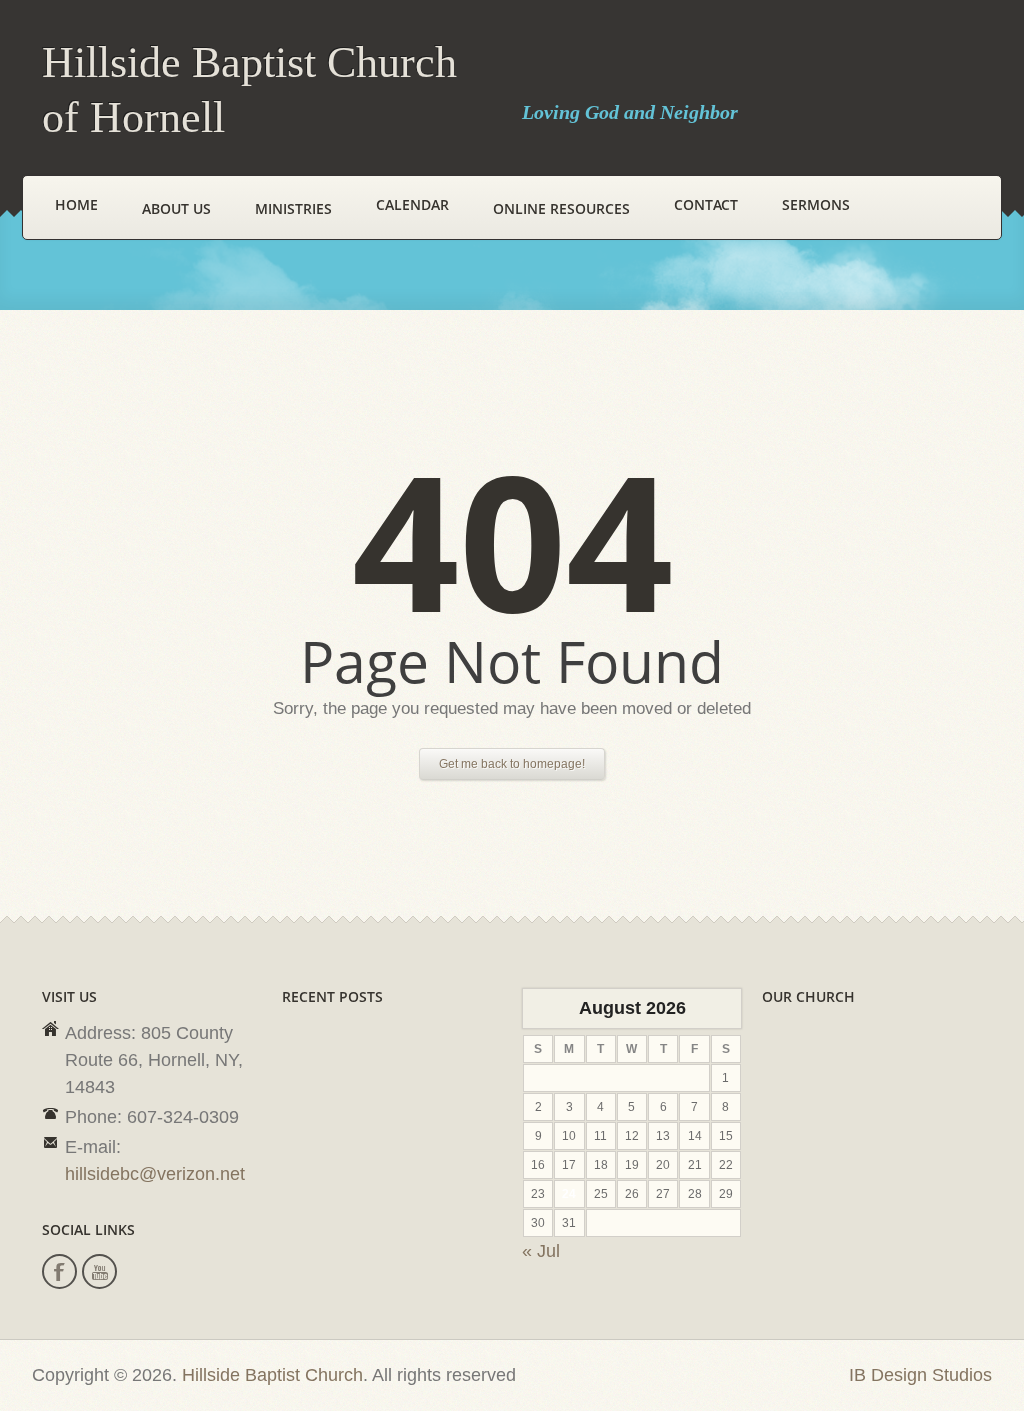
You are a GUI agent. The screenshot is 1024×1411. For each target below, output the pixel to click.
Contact (706, 204)
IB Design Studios (920, 1375)
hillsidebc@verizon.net (155, 1174)
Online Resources (561, 208)
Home (76, 204)
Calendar (412, 204)
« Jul (541, 1251)
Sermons (816, 204)
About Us (176, 208)
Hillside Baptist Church (272, 1375)
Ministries (293, 208)
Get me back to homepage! (512, 764)
